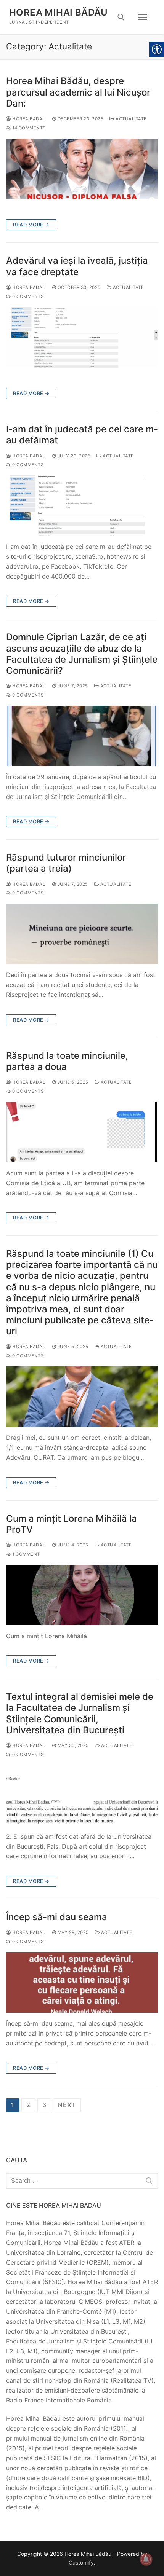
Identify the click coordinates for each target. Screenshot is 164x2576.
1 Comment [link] (26, 1554)
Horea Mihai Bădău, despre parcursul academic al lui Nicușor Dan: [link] (78, 92)
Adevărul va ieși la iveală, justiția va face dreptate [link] (77, 266)
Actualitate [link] (131, 119)
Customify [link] (81, 2562)
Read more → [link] (31, 225)
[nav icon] (143, 17)
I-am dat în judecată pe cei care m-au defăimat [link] (82, 435)
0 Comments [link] (27, 296)
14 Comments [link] (28, 128)
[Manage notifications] (146, 2559)
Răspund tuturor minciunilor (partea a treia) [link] (66, 863)
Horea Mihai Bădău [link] (59, 12)
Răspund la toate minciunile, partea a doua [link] (67, 1061)
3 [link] (44, 2105)
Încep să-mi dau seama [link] (57, 1917)
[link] (121, 17)
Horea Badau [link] (29, 119)
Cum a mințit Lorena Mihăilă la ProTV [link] (72, 1524)
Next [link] (67, 2105)
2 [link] (28, 2105)
